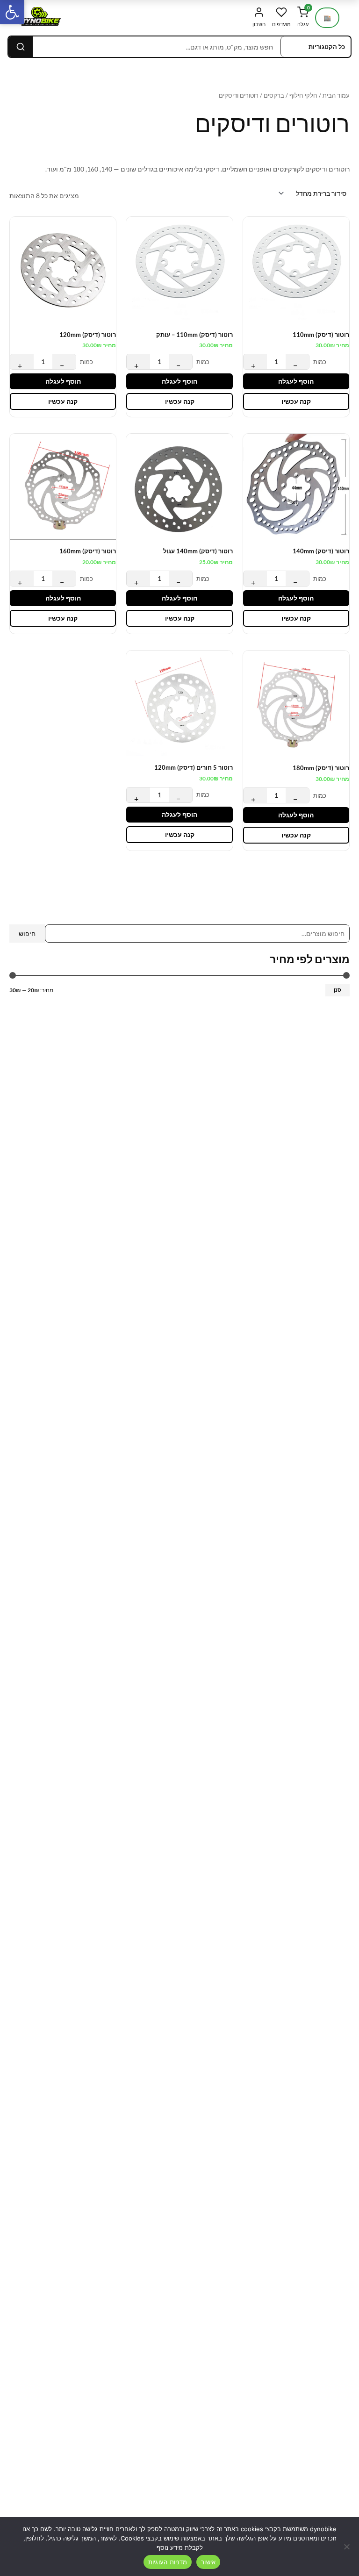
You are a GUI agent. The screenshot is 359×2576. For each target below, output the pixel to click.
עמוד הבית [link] (336, 96)
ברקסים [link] (274, 96)
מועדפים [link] (281, 24)
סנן (337, 990)
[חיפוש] (21, 47)
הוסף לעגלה (296, 381)
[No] (347, 2547)
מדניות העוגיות (168, 2562)
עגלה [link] (303, 17)
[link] (12, 12)
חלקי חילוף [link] (303, 96)
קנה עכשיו (296, 401)
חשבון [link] (259, 24)
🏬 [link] (327, 18)
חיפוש (27, 934)
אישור (208, 2562)
